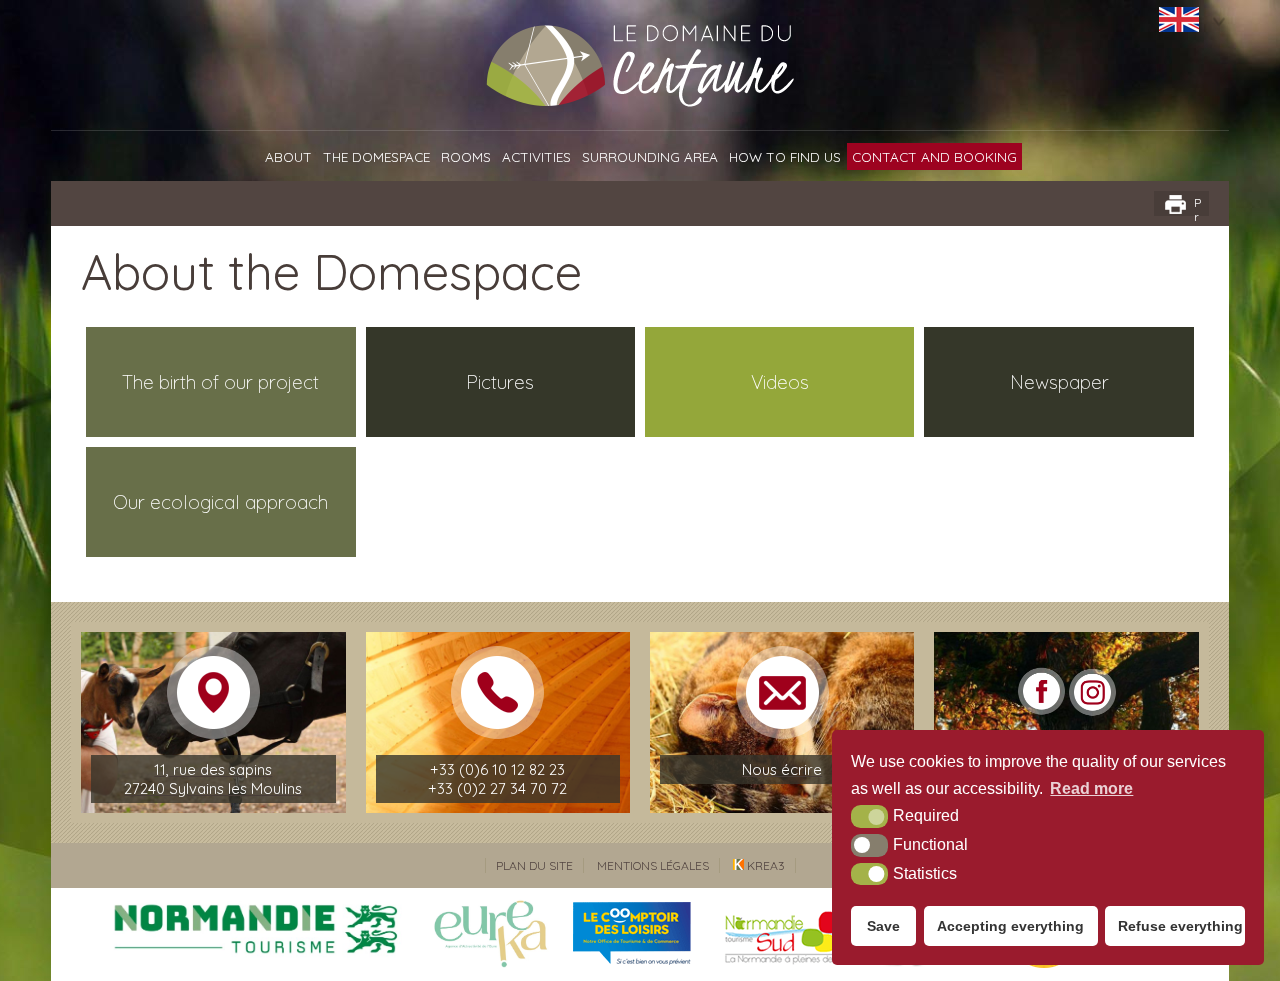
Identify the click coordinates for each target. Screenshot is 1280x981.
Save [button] (883, 926)
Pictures (500, 382)
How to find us (785, 156)
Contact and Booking (934, 156)
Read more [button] (1091, 788)
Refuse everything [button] (1180, 926)
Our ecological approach (220, 502)
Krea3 (764, 865)
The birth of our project (220, 382)
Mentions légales (653, 865)
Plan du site (534, 865)
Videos (780, 382)
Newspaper (1059, 382)
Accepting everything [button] (1010, 926)
